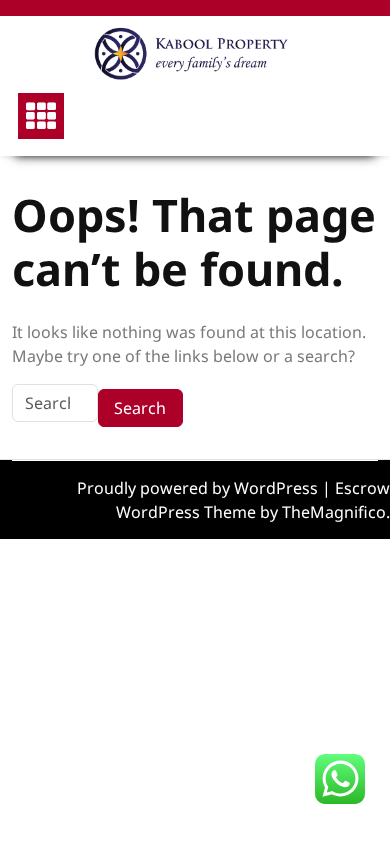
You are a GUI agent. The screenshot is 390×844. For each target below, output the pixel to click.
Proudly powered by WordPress (199, 488)
